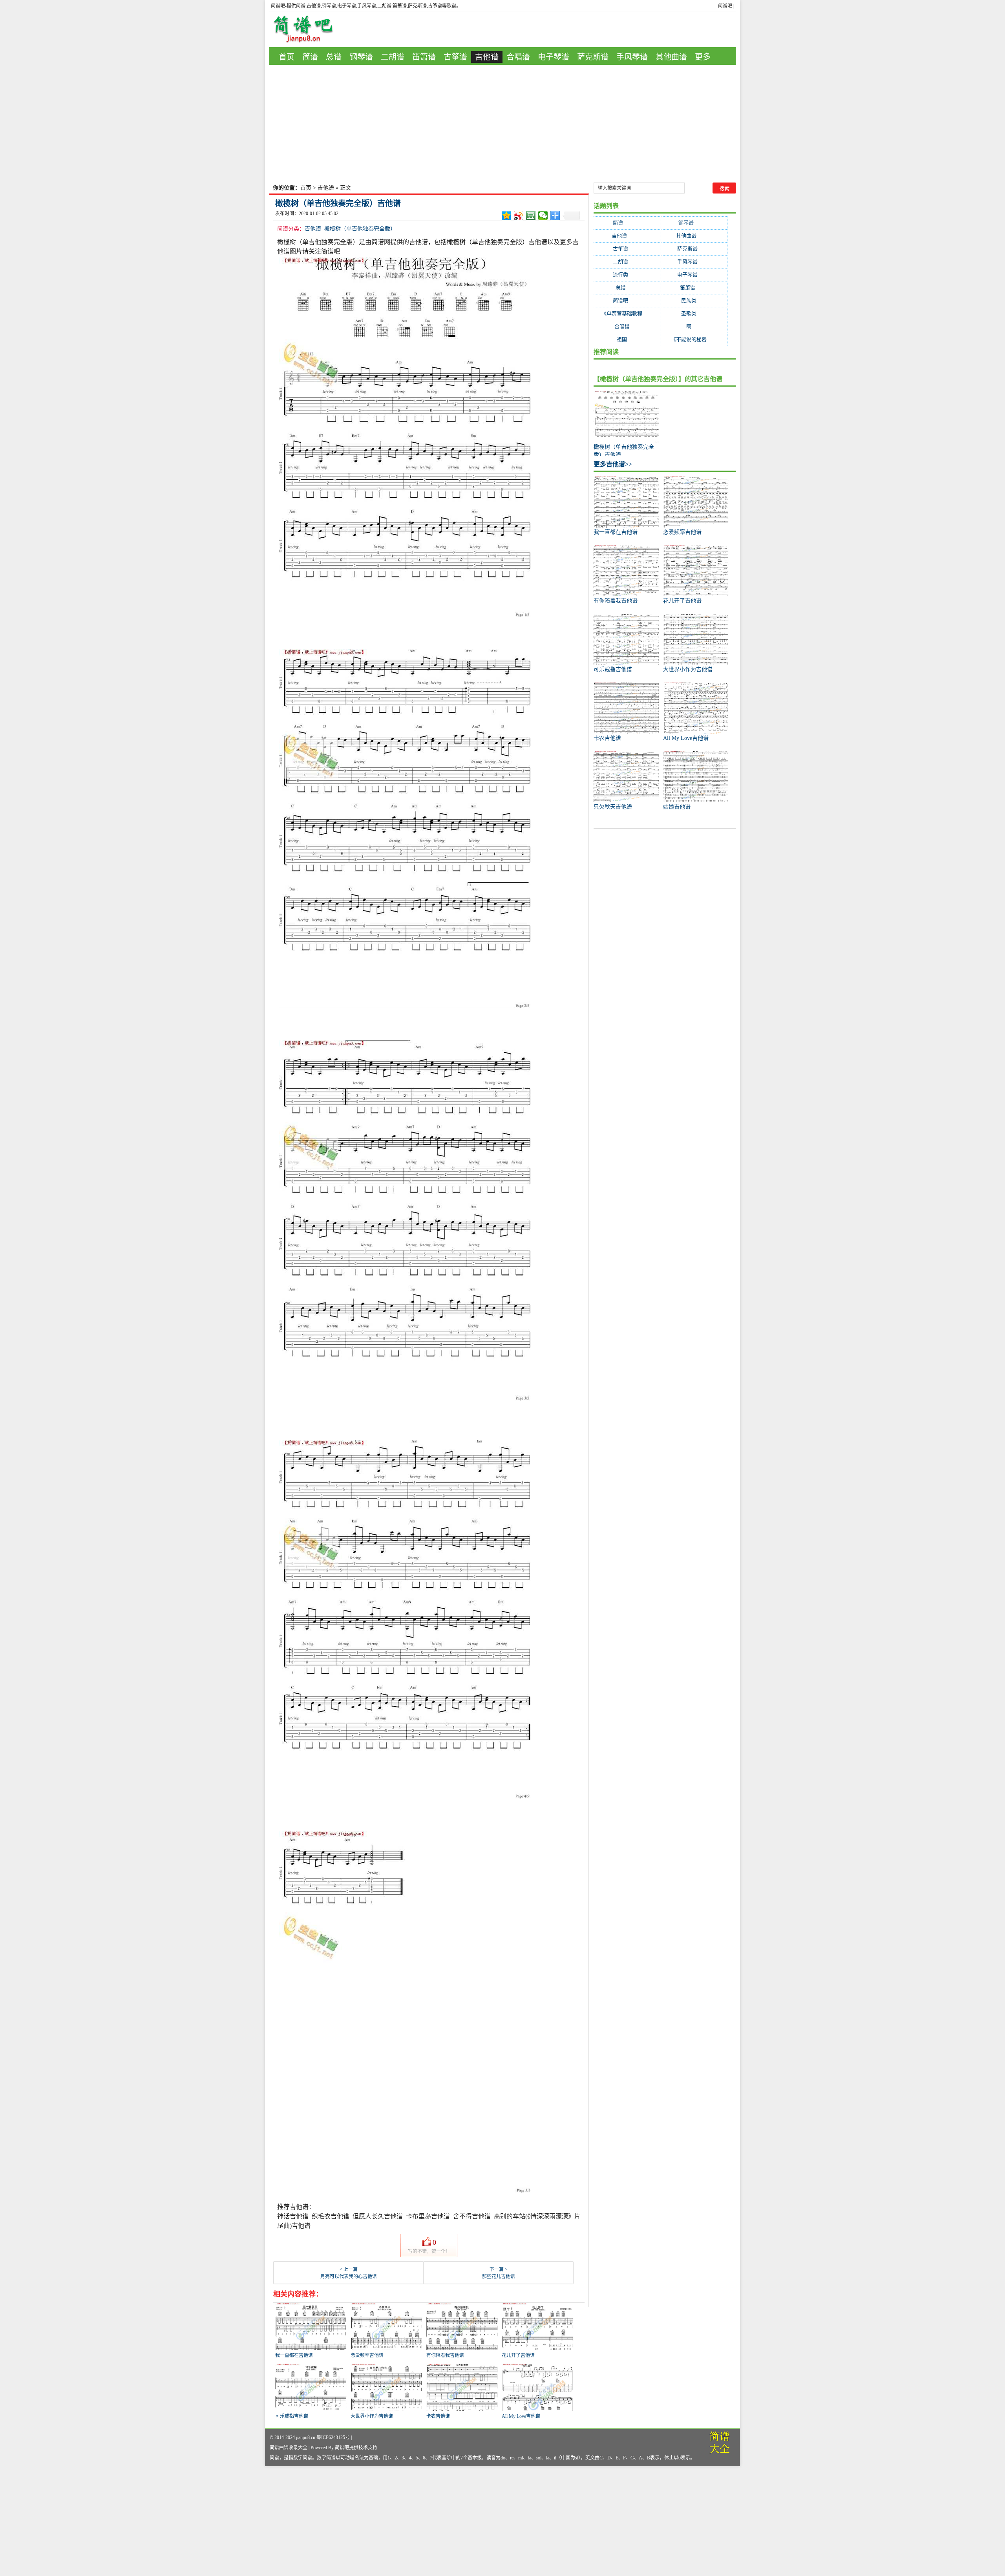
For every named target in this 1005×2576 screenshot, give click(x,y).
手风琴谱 (632, 57)
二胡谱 (393, 57)
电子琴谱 (554, 57)
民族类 (694, 300)
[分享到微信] (543, 215)
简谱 (310, 57)
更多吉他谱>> (613, 464)
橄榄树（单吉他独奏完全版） (360, 229)
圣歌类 (694, 313)
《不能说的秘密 (694, 339)
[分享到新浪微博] (519, 215)
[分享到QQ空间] (507, 215)
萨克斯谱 (593, 57)
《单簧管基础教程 (627, 313)
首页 (287, 57)
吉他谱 (487, 57)
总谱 (334, 57)
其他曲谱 (671, 57)
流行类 (627, 275)
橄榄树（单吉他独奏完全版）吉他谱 (338, 203)
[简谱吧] (309, 29)
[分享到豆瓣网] (531, 215)
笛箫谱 (424, 57)
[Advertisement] (502, 124)
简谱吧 (725, 6)
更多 (703, 57)
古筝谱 (455, 57)
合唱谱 (518, 57)
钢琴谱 (361, 57)
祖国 (627, 339)
